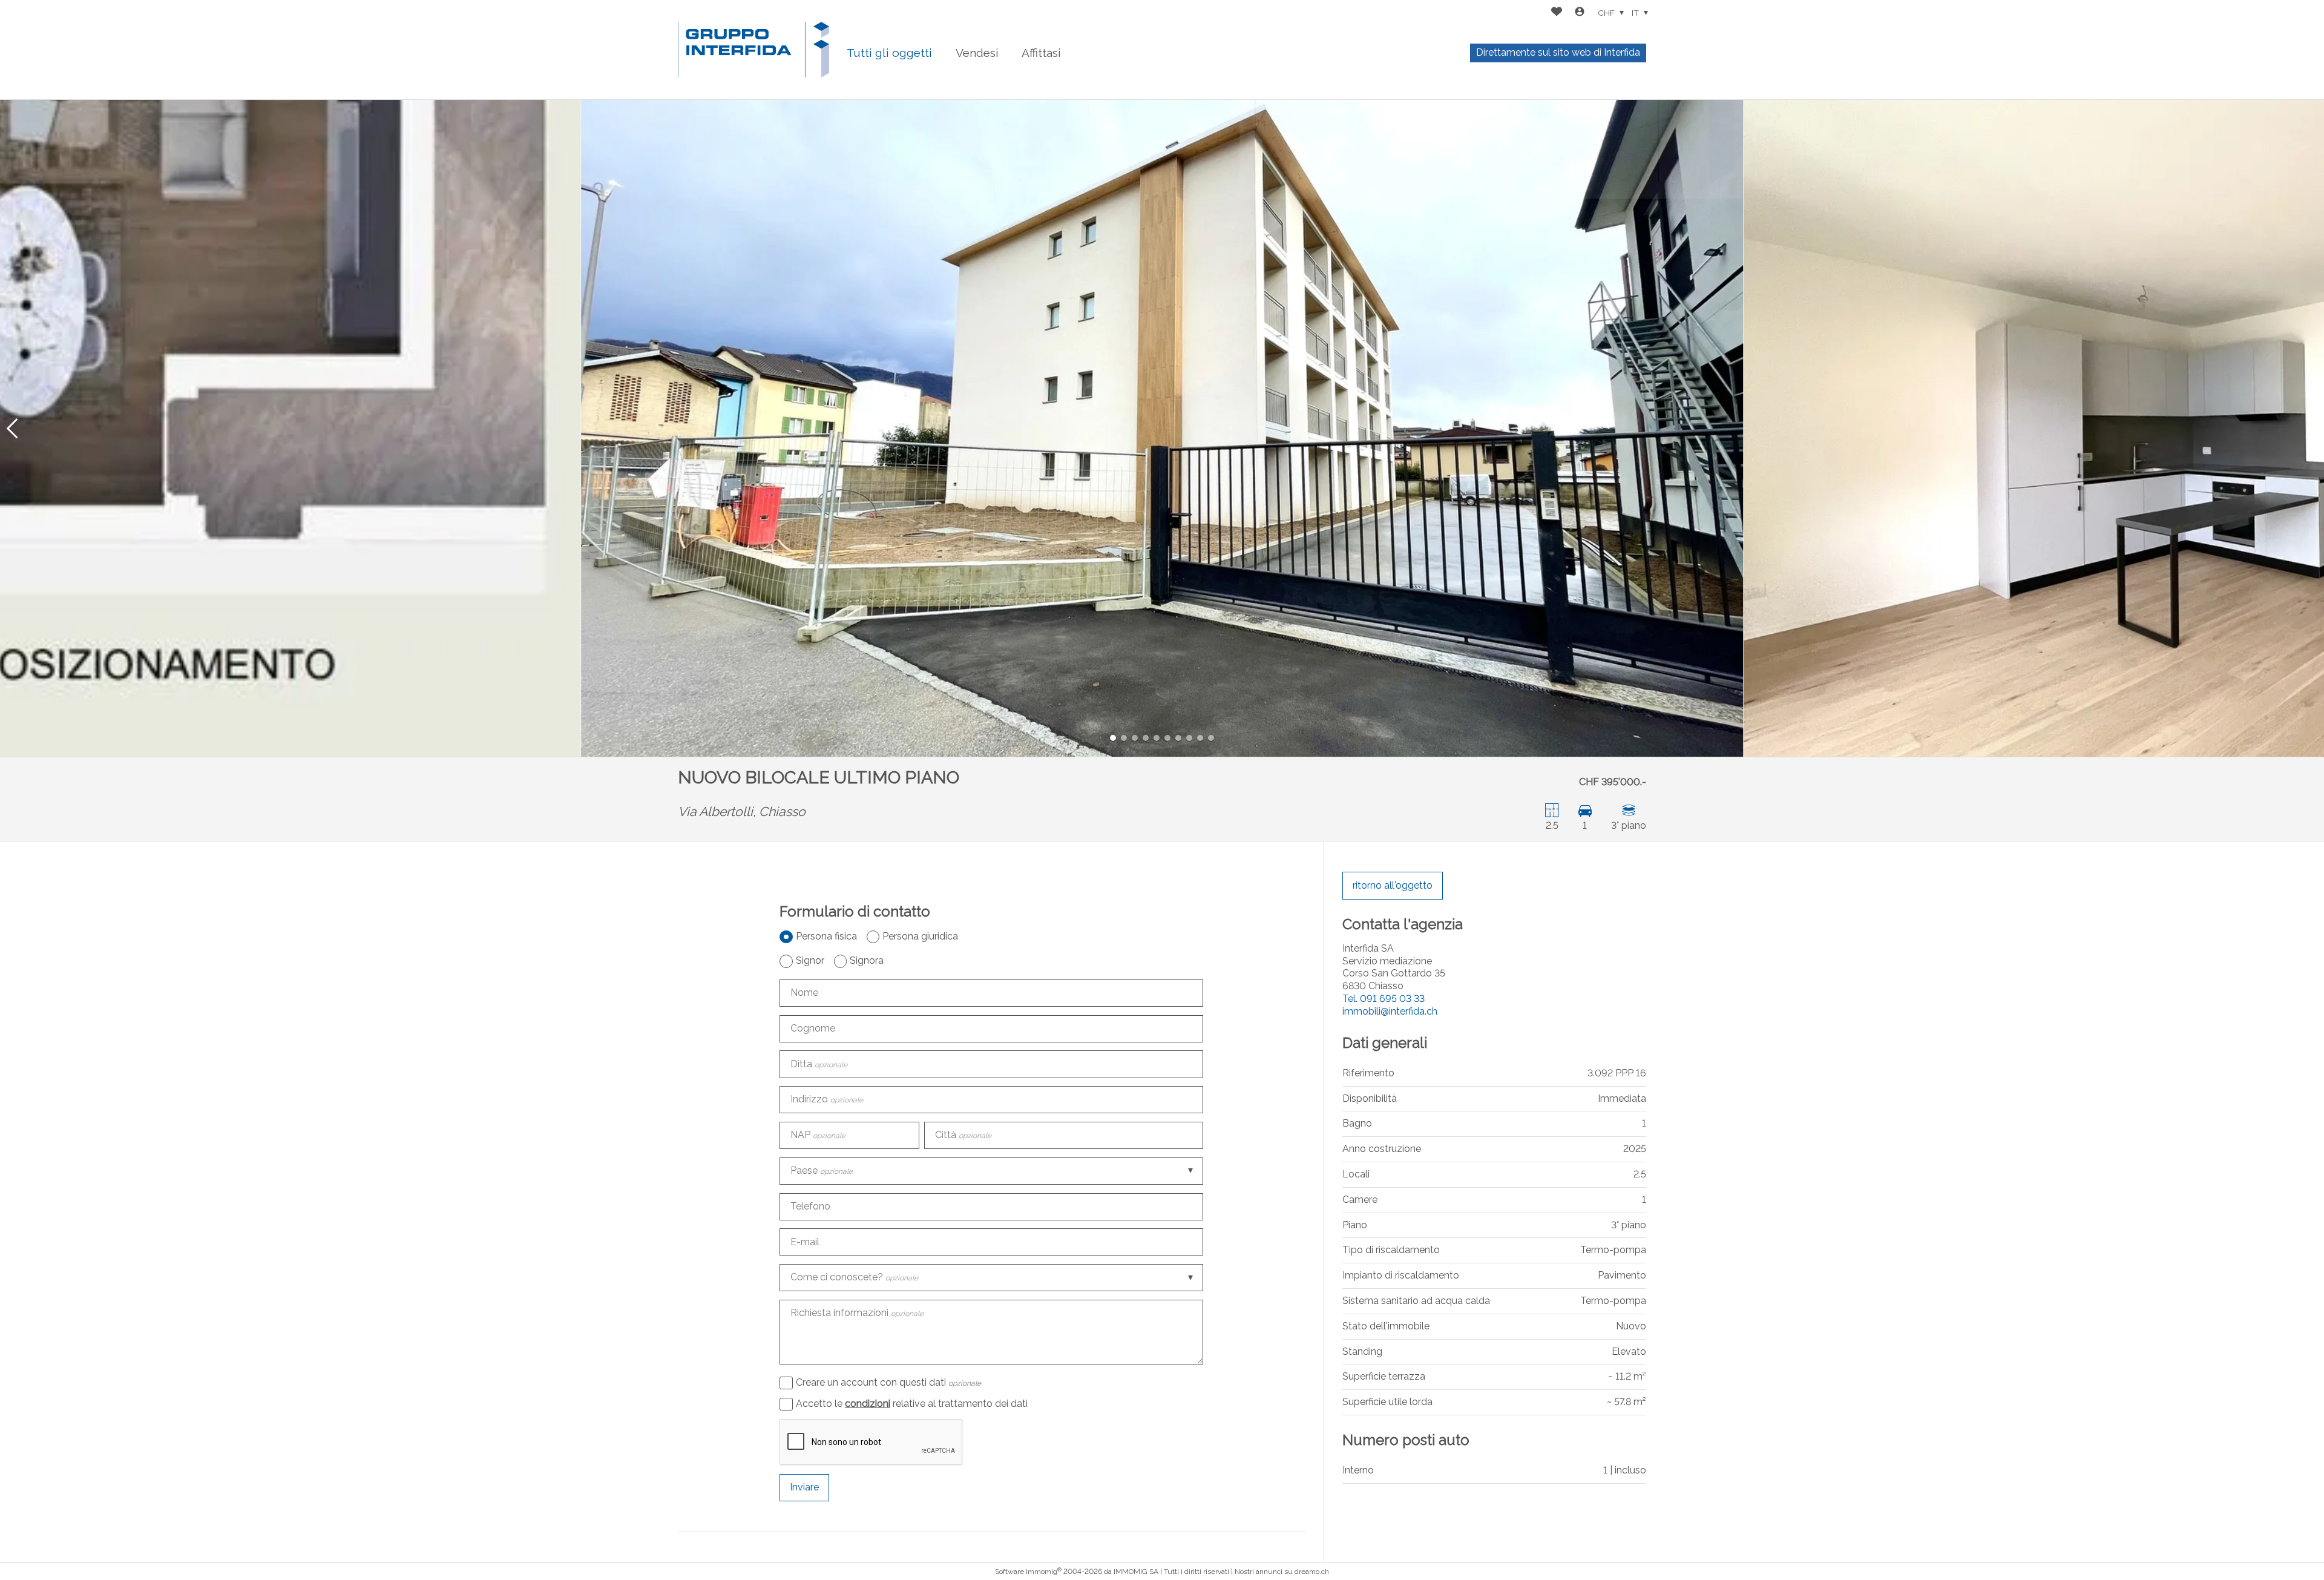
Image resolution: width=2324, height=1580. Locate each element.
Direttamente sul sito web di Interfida (1558, 52)
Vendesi (977, 53)
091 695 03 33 (1384, 999)
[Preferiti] (1557, 13)
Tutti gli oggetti (889, 53)
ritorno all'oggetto (1393, 885)
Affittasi (1041, 53)
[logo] (753, 50)
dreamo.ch (1312, 1572)
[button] (12, 428)
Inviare (804, 1487)
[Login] (1580, 13)
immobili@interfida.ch (1390, 1011)
